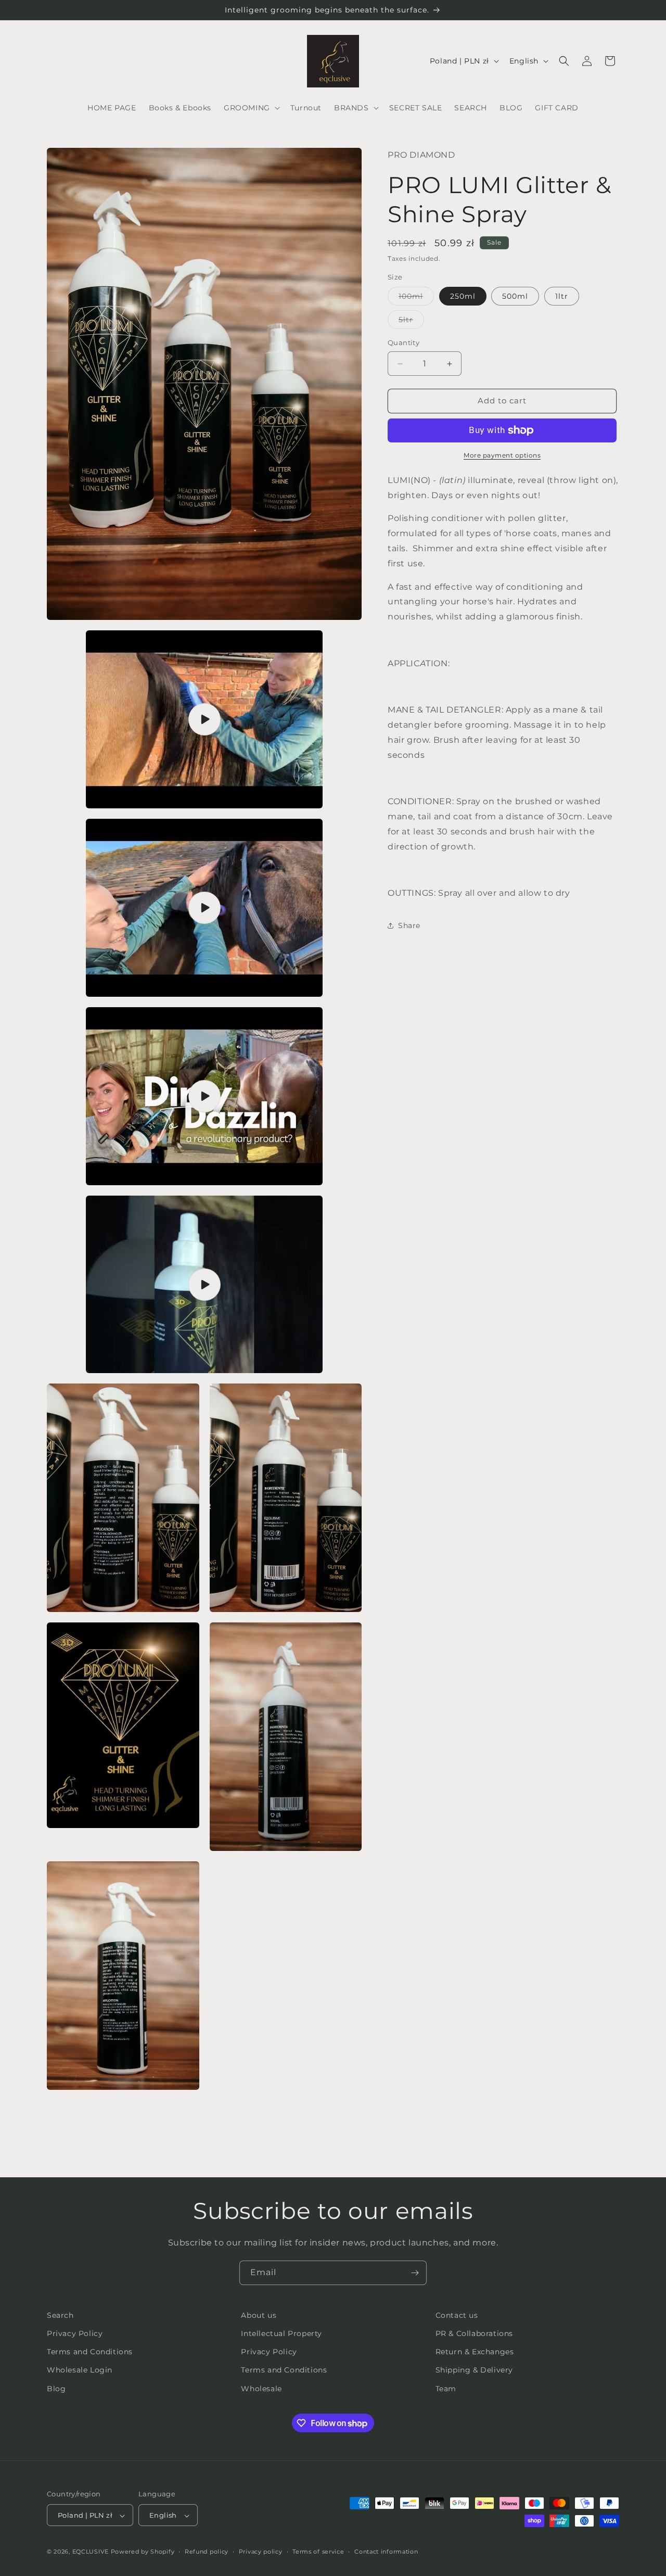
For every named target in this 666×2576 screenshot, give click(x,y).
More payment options (502, 455)
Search (60, 2315)
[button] (251, 108)
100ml (416, 299)
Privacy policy (261, 2552)
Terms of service (318, 2552)
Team (446, 2389)
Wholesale (261, 2389)
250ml (463, 297)
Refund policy (207, 2552)
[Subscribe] (415, 2273)
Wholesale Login (80, 2370)
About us (259, 2315)
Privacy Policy (75, 2334)
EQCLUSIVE (91, 2552)
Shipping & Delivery (474, 2370)
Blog (56, 2389)
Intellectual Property (281, 2334)
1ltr (562, 297)
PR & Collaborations (474, 2334)
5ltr (411, 322)
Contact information (386, 2552)
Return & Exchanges (475, 2352)
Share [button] (409, 925)
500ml (515, 297)
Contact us (457, 2315)
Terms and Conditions (90, 2352)
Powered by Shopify (143, 2552)
